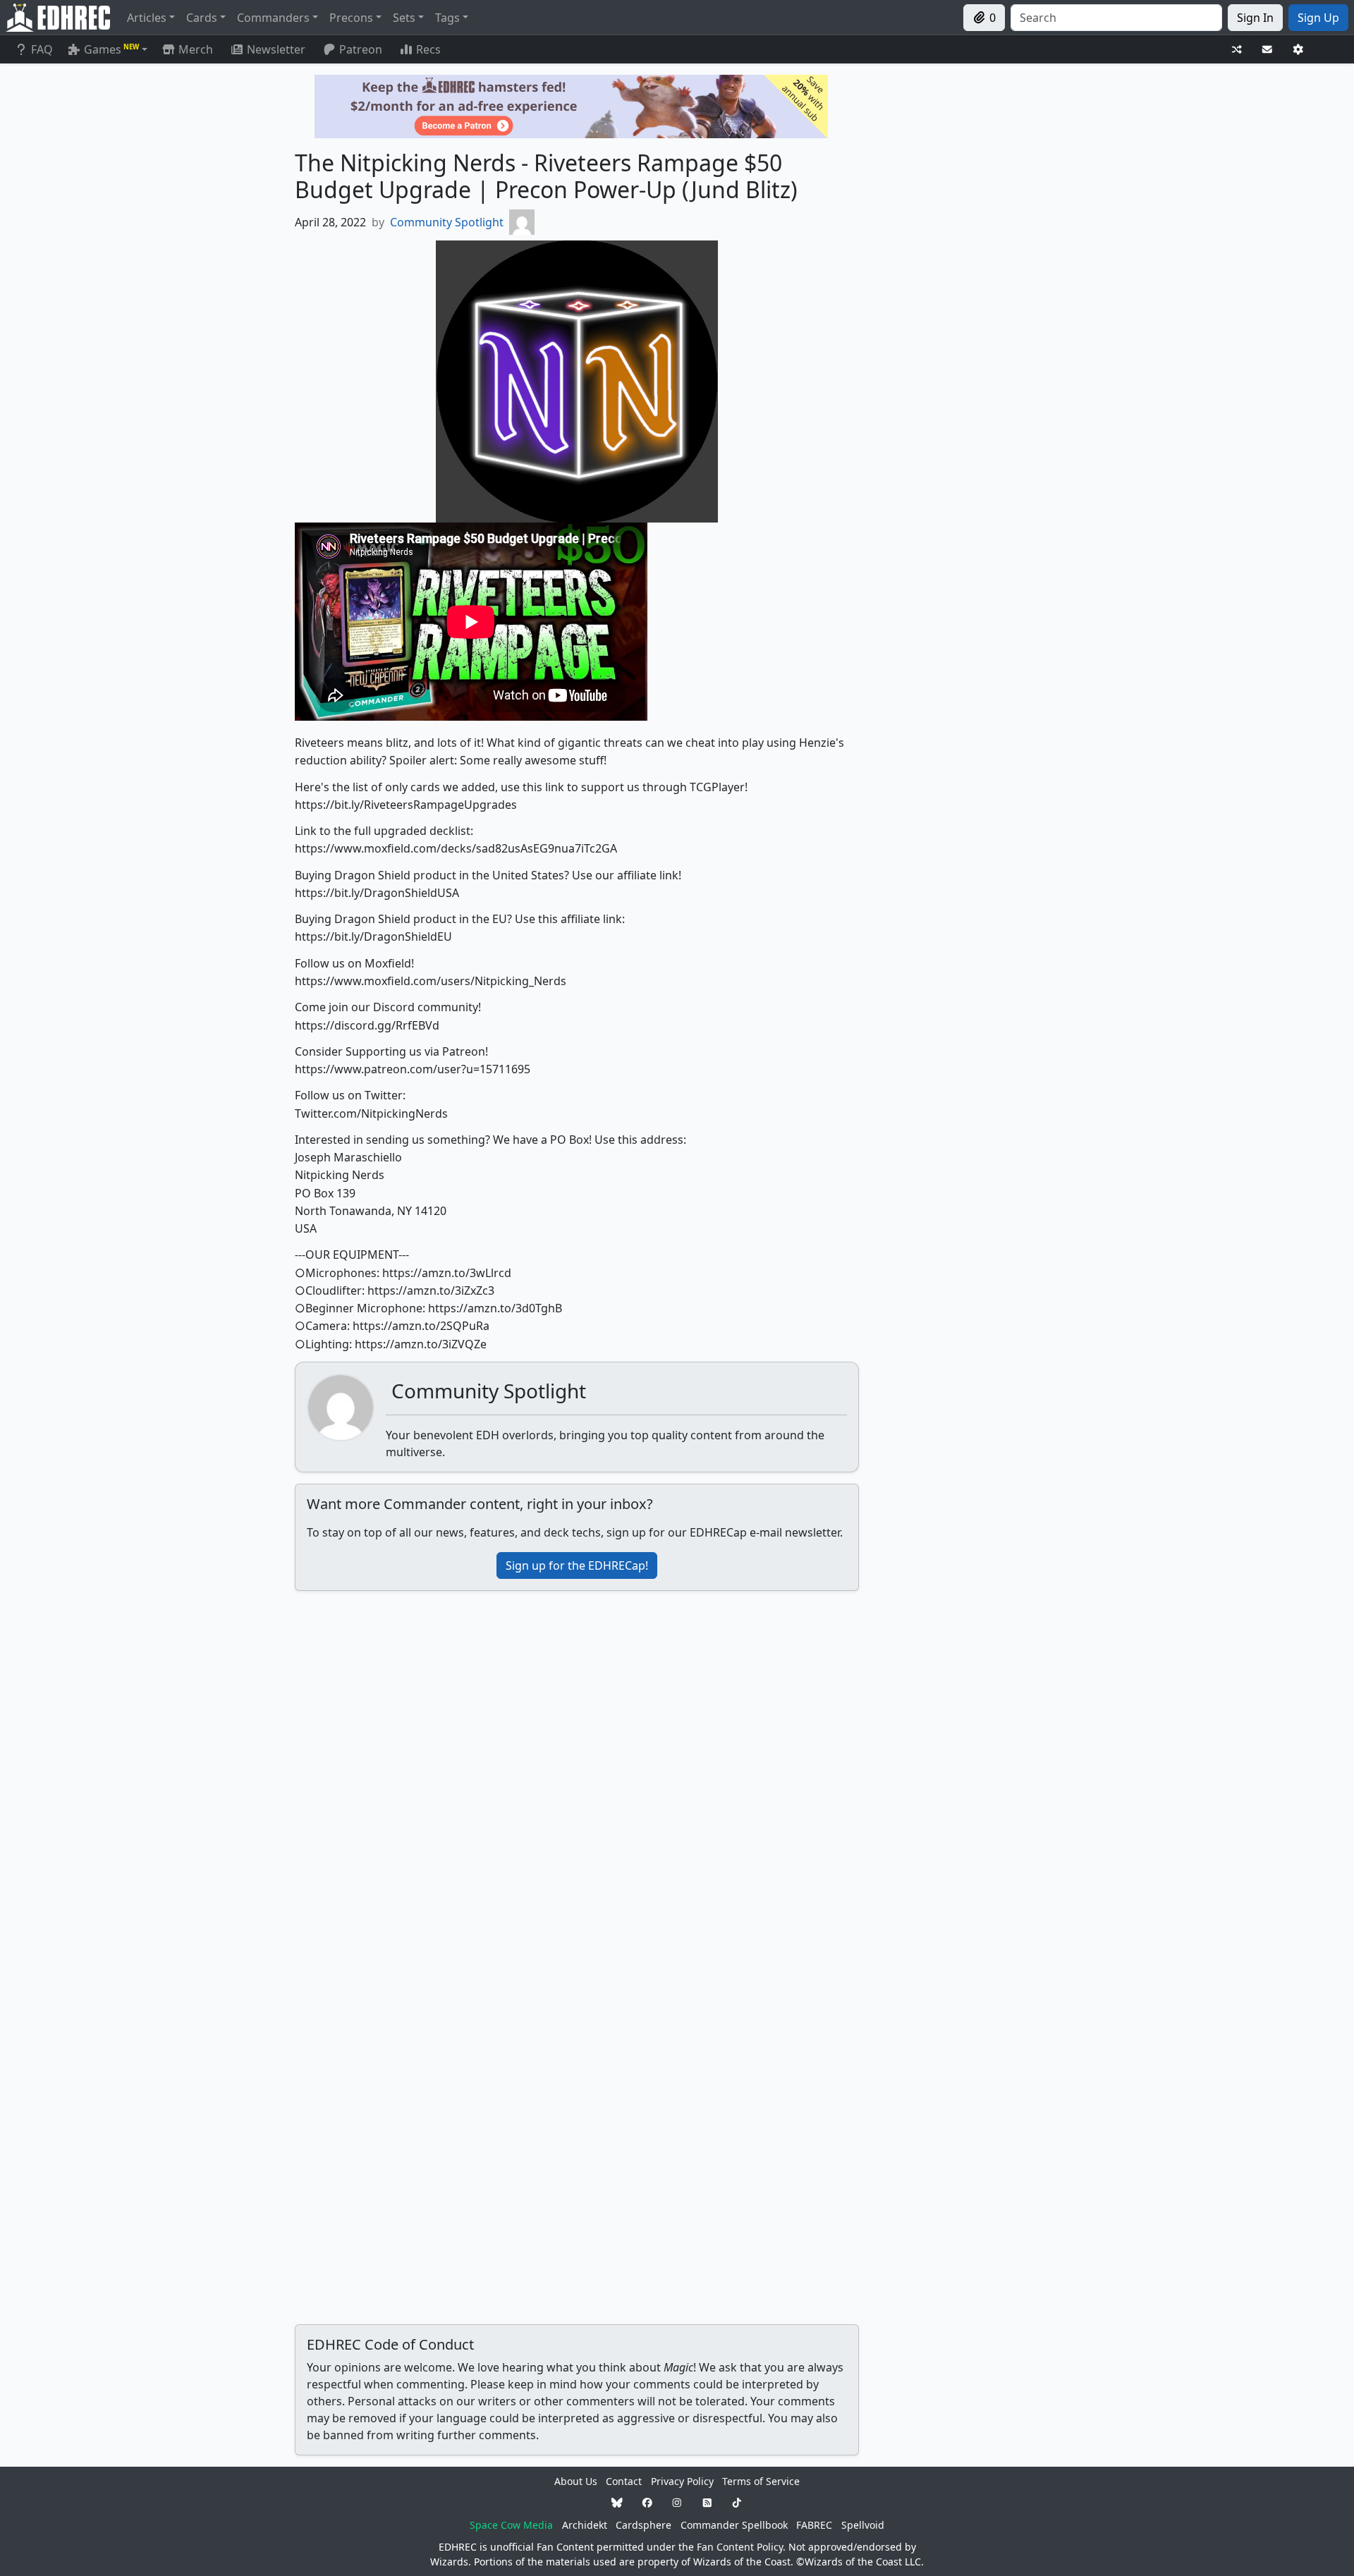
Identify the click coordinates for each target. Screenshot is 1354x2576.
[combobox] (1116, 18)
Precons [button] (351, 18)
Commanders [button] (273, 18)
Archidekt (585, 2525)
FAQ (42, 49)
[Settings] (1298, 50)
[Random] (1237, 50)
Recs (428, 49)
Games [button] (111, 49)
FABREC (814, 2525)
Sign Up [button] (1318, 18)
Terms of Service (761, 2481)
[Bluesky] (617, 2503)
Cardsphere (644, 2525)
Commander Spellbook (734, 2525)
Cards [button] (202, 18)
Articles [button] (147, 18)
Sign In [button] (1255, 18)
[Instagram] (677, 2503)
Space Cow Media (511, 2525)
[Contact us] (1267, 50)
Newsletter (276, 49)
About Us (576, 2481)
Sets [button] (404, 18)
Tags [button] (447, 18)
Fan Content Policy (740, 2547)
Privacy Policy (682, 2481)
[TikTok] (737, 2503)
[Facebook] (647, 2503)
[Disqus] (577, 1778)
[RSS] (707, 2503)
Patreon (361, 49)
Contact (624, 2481)
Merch (194, 49)
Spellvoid (863, 2525)
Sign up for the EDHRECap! (577, 1565)
